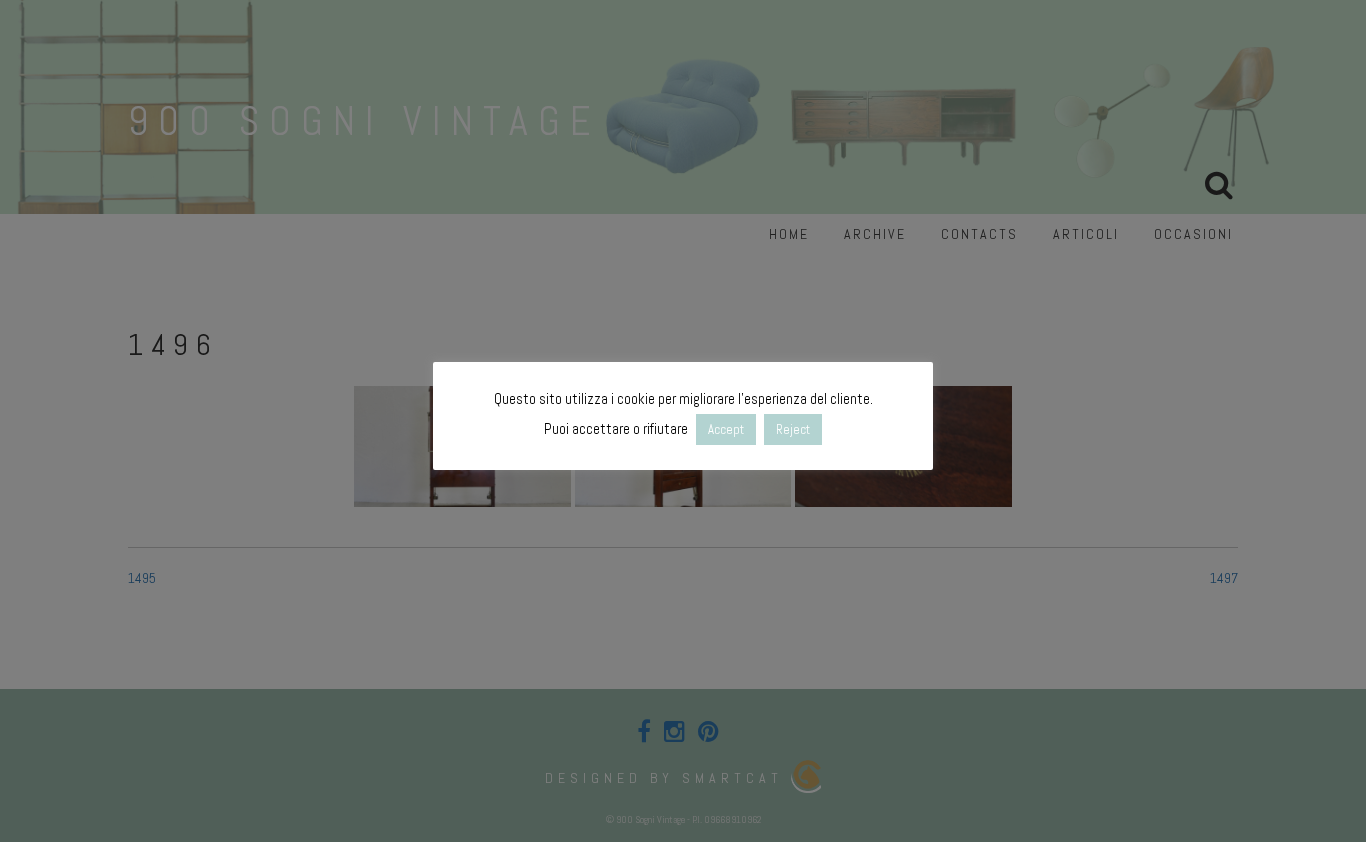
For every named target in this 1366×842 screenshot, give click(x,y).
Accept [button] (726, 429)
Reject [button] (793, 429)
